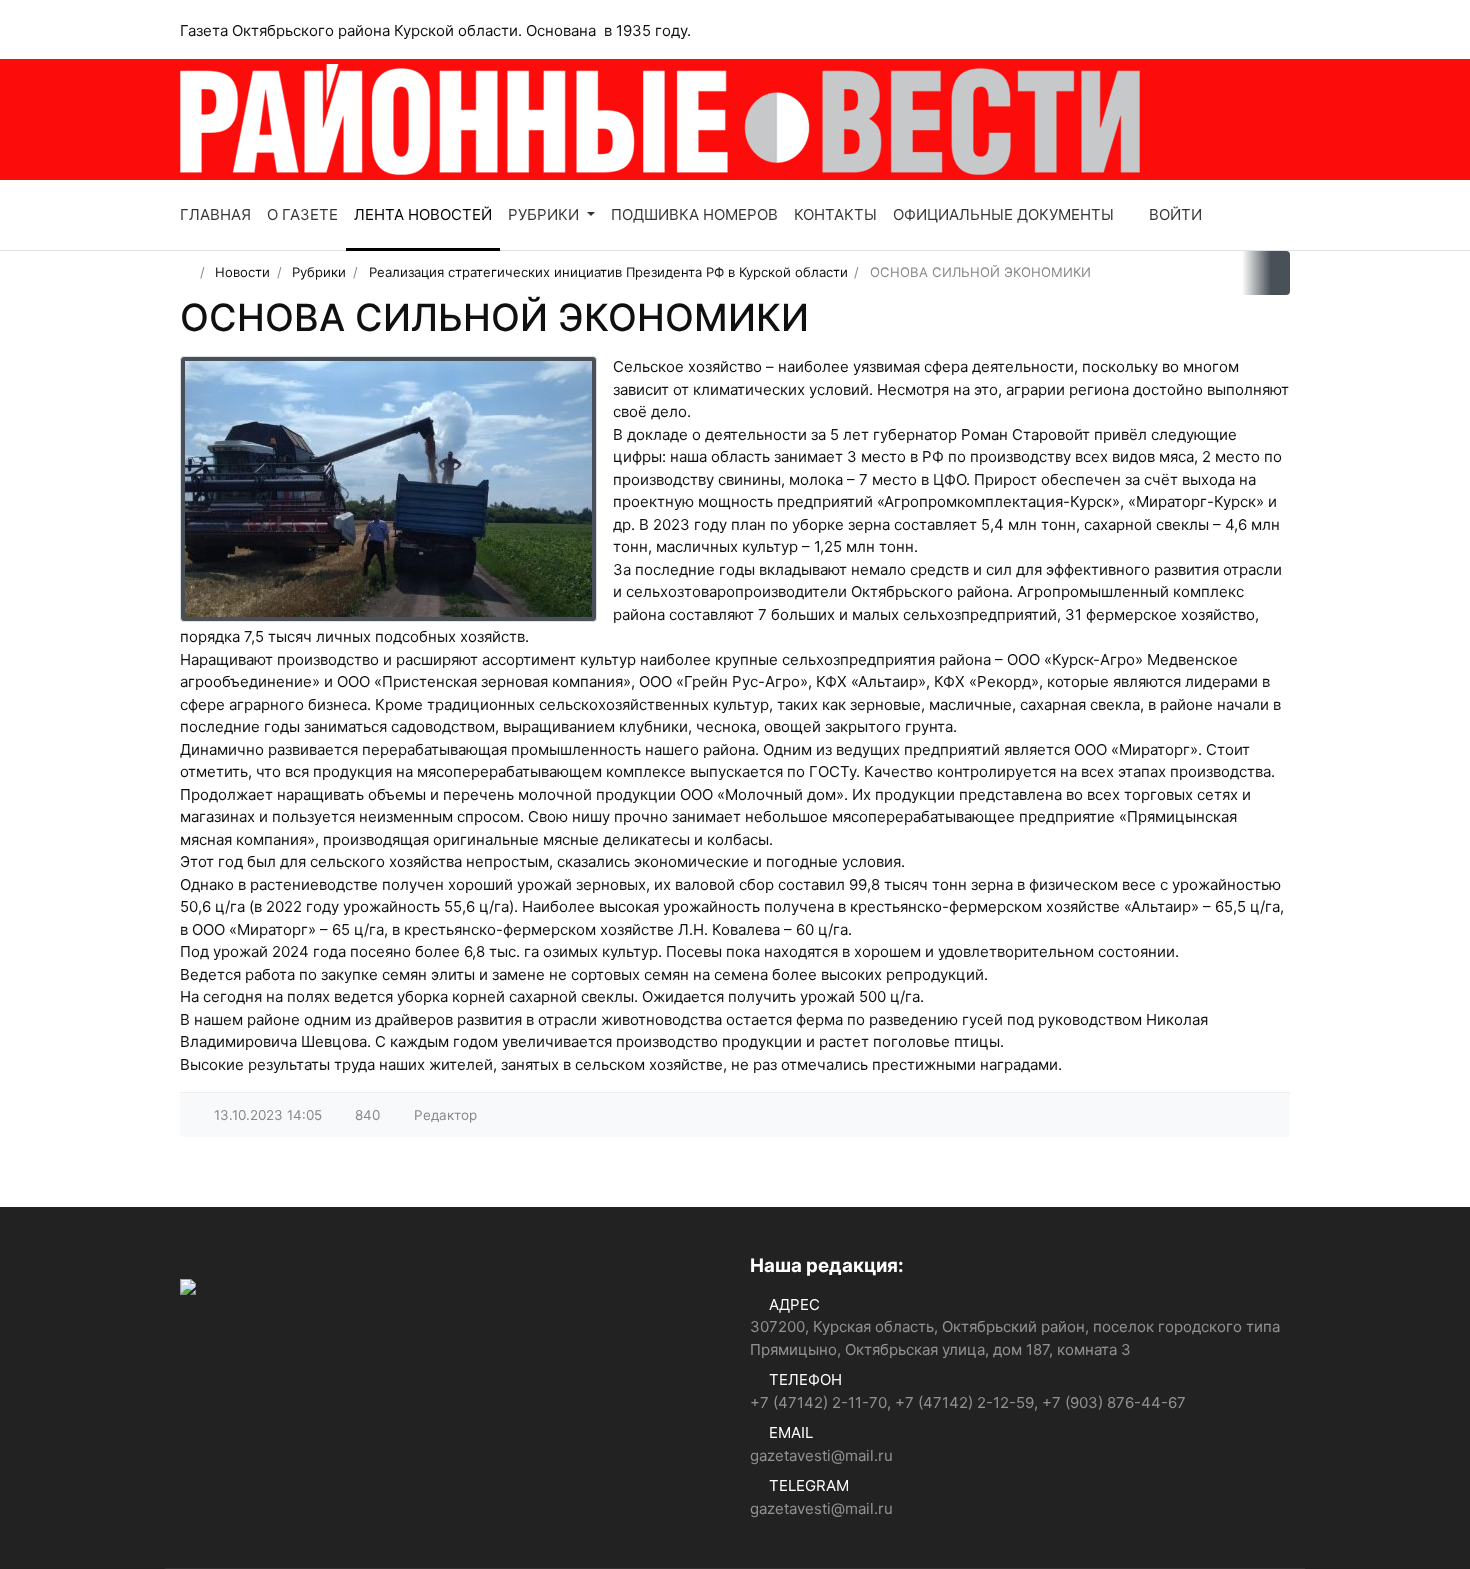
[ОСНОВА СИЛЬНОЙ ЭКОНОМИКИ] (388, 489)
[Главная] (186, 272)
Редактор (445, 1115)
